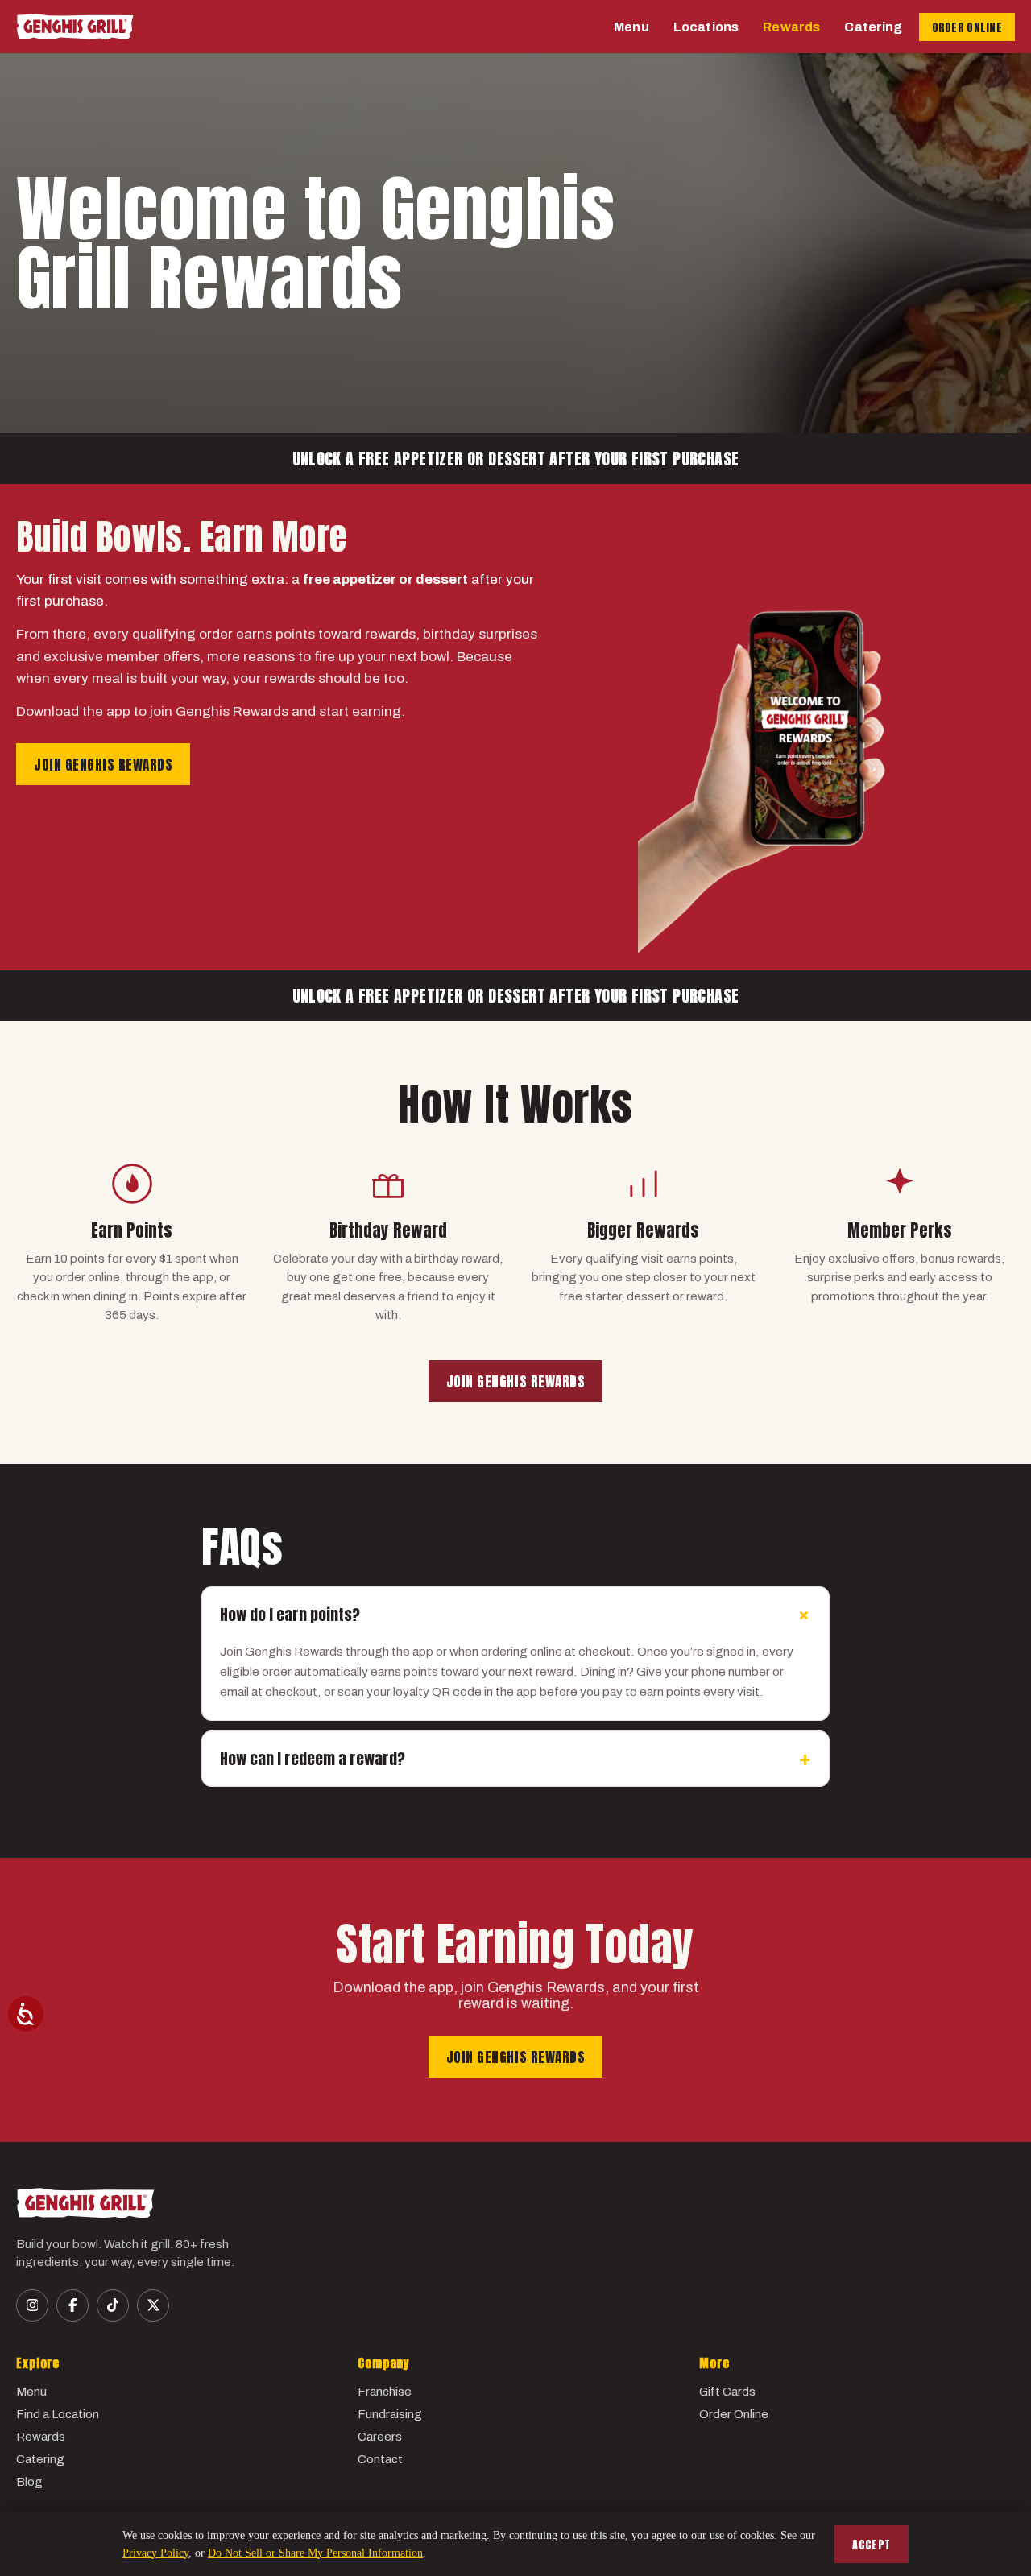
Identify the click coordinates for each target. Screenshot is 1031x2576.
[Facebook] (72, 2305)
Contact (380, 2459)
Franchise (385, 2392)
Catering (873, 27)
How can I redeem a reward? (515, 1759)
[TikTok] (113, 2305)
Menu (631, 27)
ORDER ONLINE (967, 28)
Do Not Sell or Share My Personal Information (315, 2553)
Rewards (791, 27)
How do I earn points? (518, 1615)
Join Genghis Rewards (103, 765)
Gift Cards (727, 2392)
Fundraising (390, 2414)
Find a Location (58, 2414)
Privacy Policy (155, 2553)
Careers (380, 2437)
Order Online (734, 2414)
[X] (153, 2305)
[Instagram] (32, 2305)
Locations (706, 27)
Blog (29, 2482)
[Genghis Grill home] (75, 27)
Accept (872, 2545)
